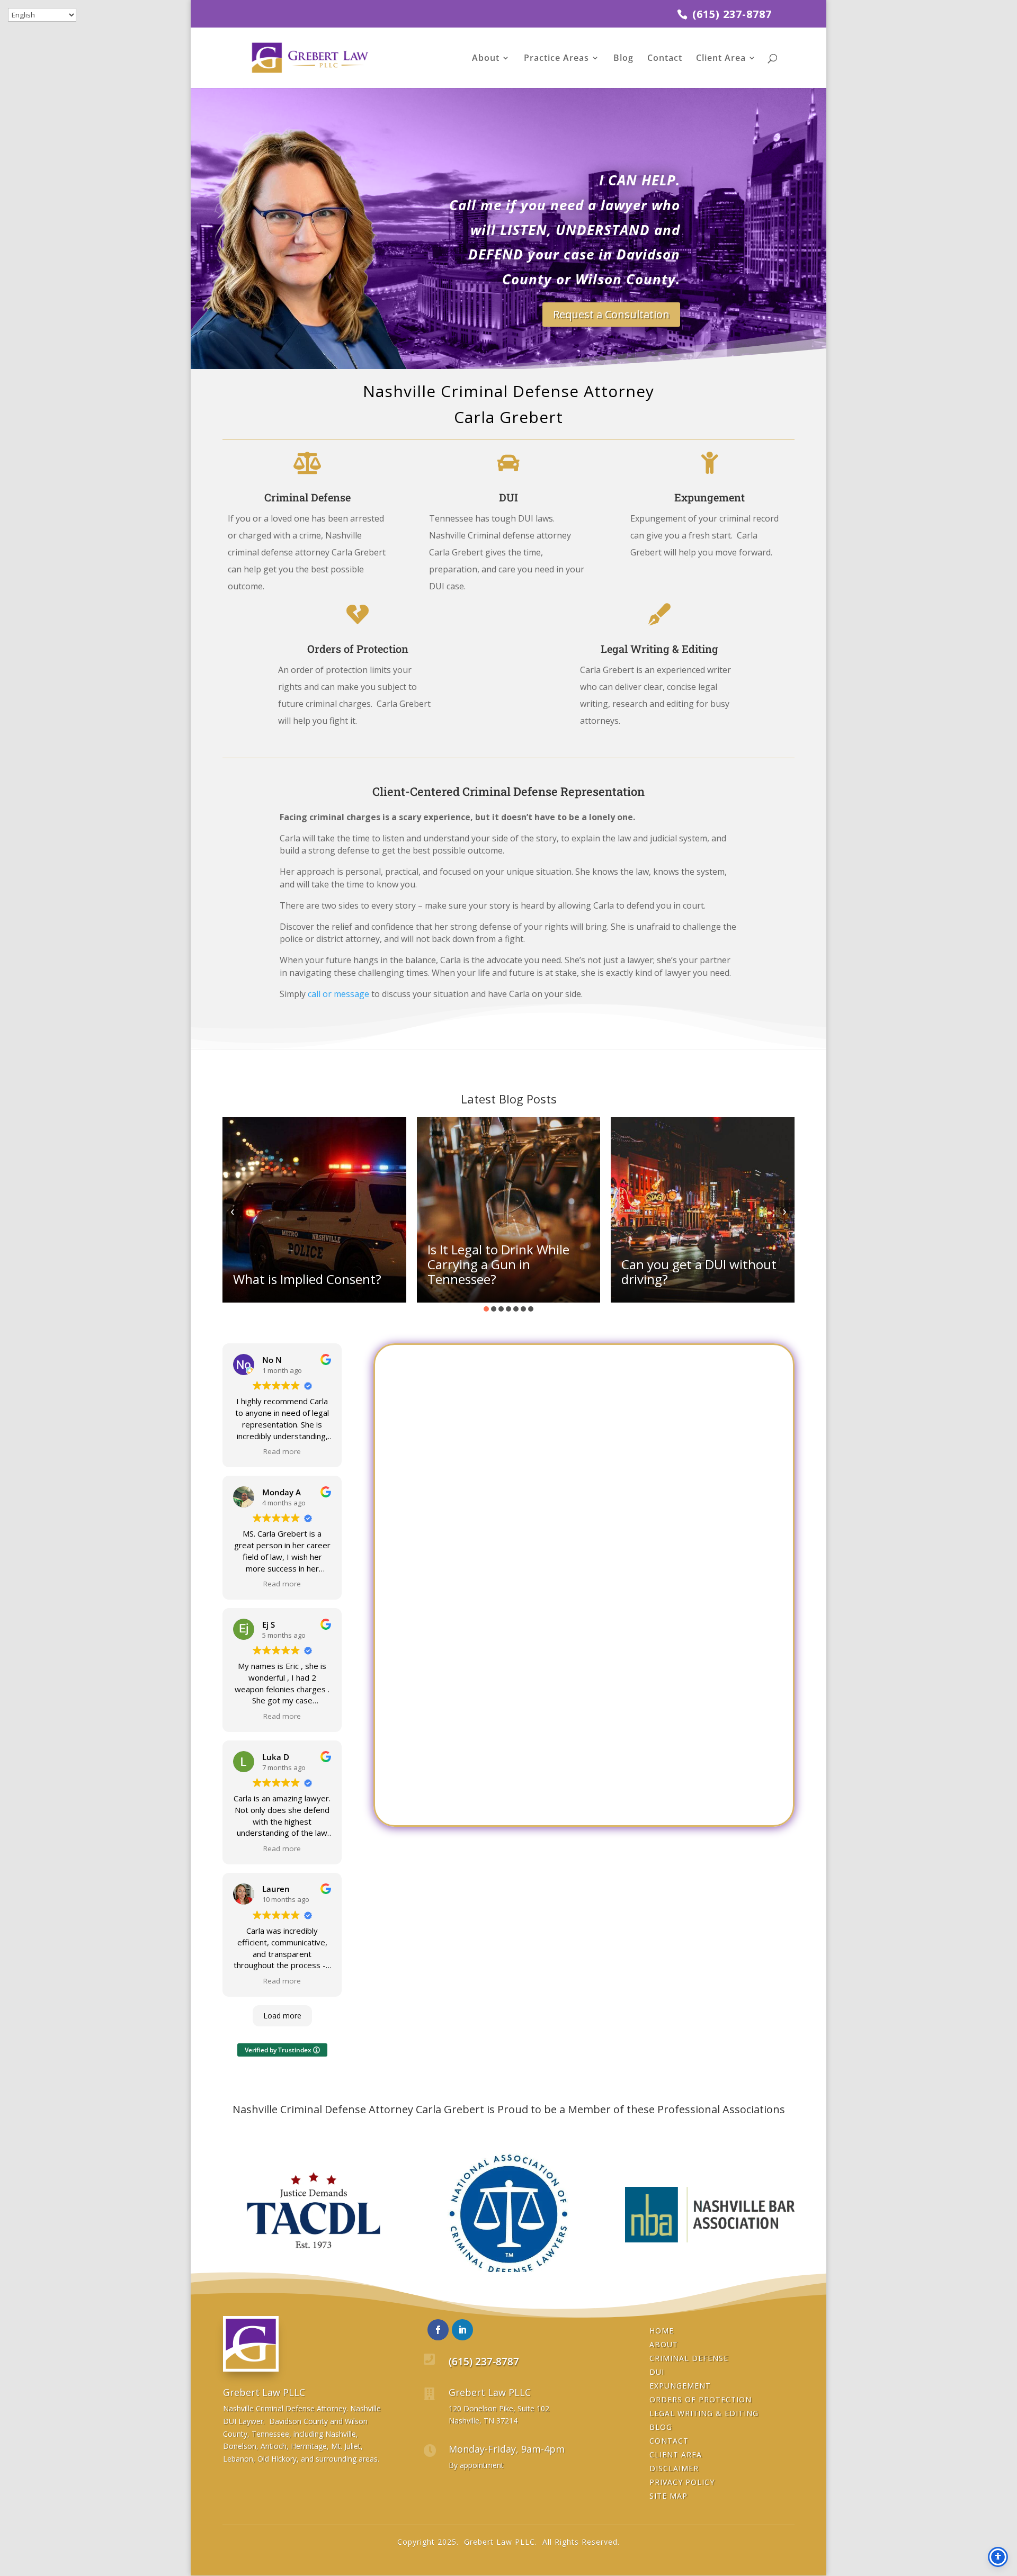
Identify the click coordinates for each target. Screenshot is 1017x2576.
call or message (338, 994)
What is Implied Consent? (307, 1279)
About (486, 59)
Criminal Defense (307, 497)
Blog (623, 59)
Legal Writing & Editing (659, 649)
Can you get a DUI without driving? (699, 1272)
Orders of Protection (358, 649)
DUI (508, 497)
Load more (282, 2016)
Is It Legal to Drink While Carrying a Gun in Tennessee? (498, 1264)
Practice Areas (556, 59)
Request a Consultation (611, 314)
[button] (486, 1309)
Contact (665, 59)
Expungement (710, 497)
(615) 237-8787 (730, 14)
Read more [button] (282, 1451)
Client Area (721, 59)
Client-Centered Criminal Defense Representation (508, 792)
